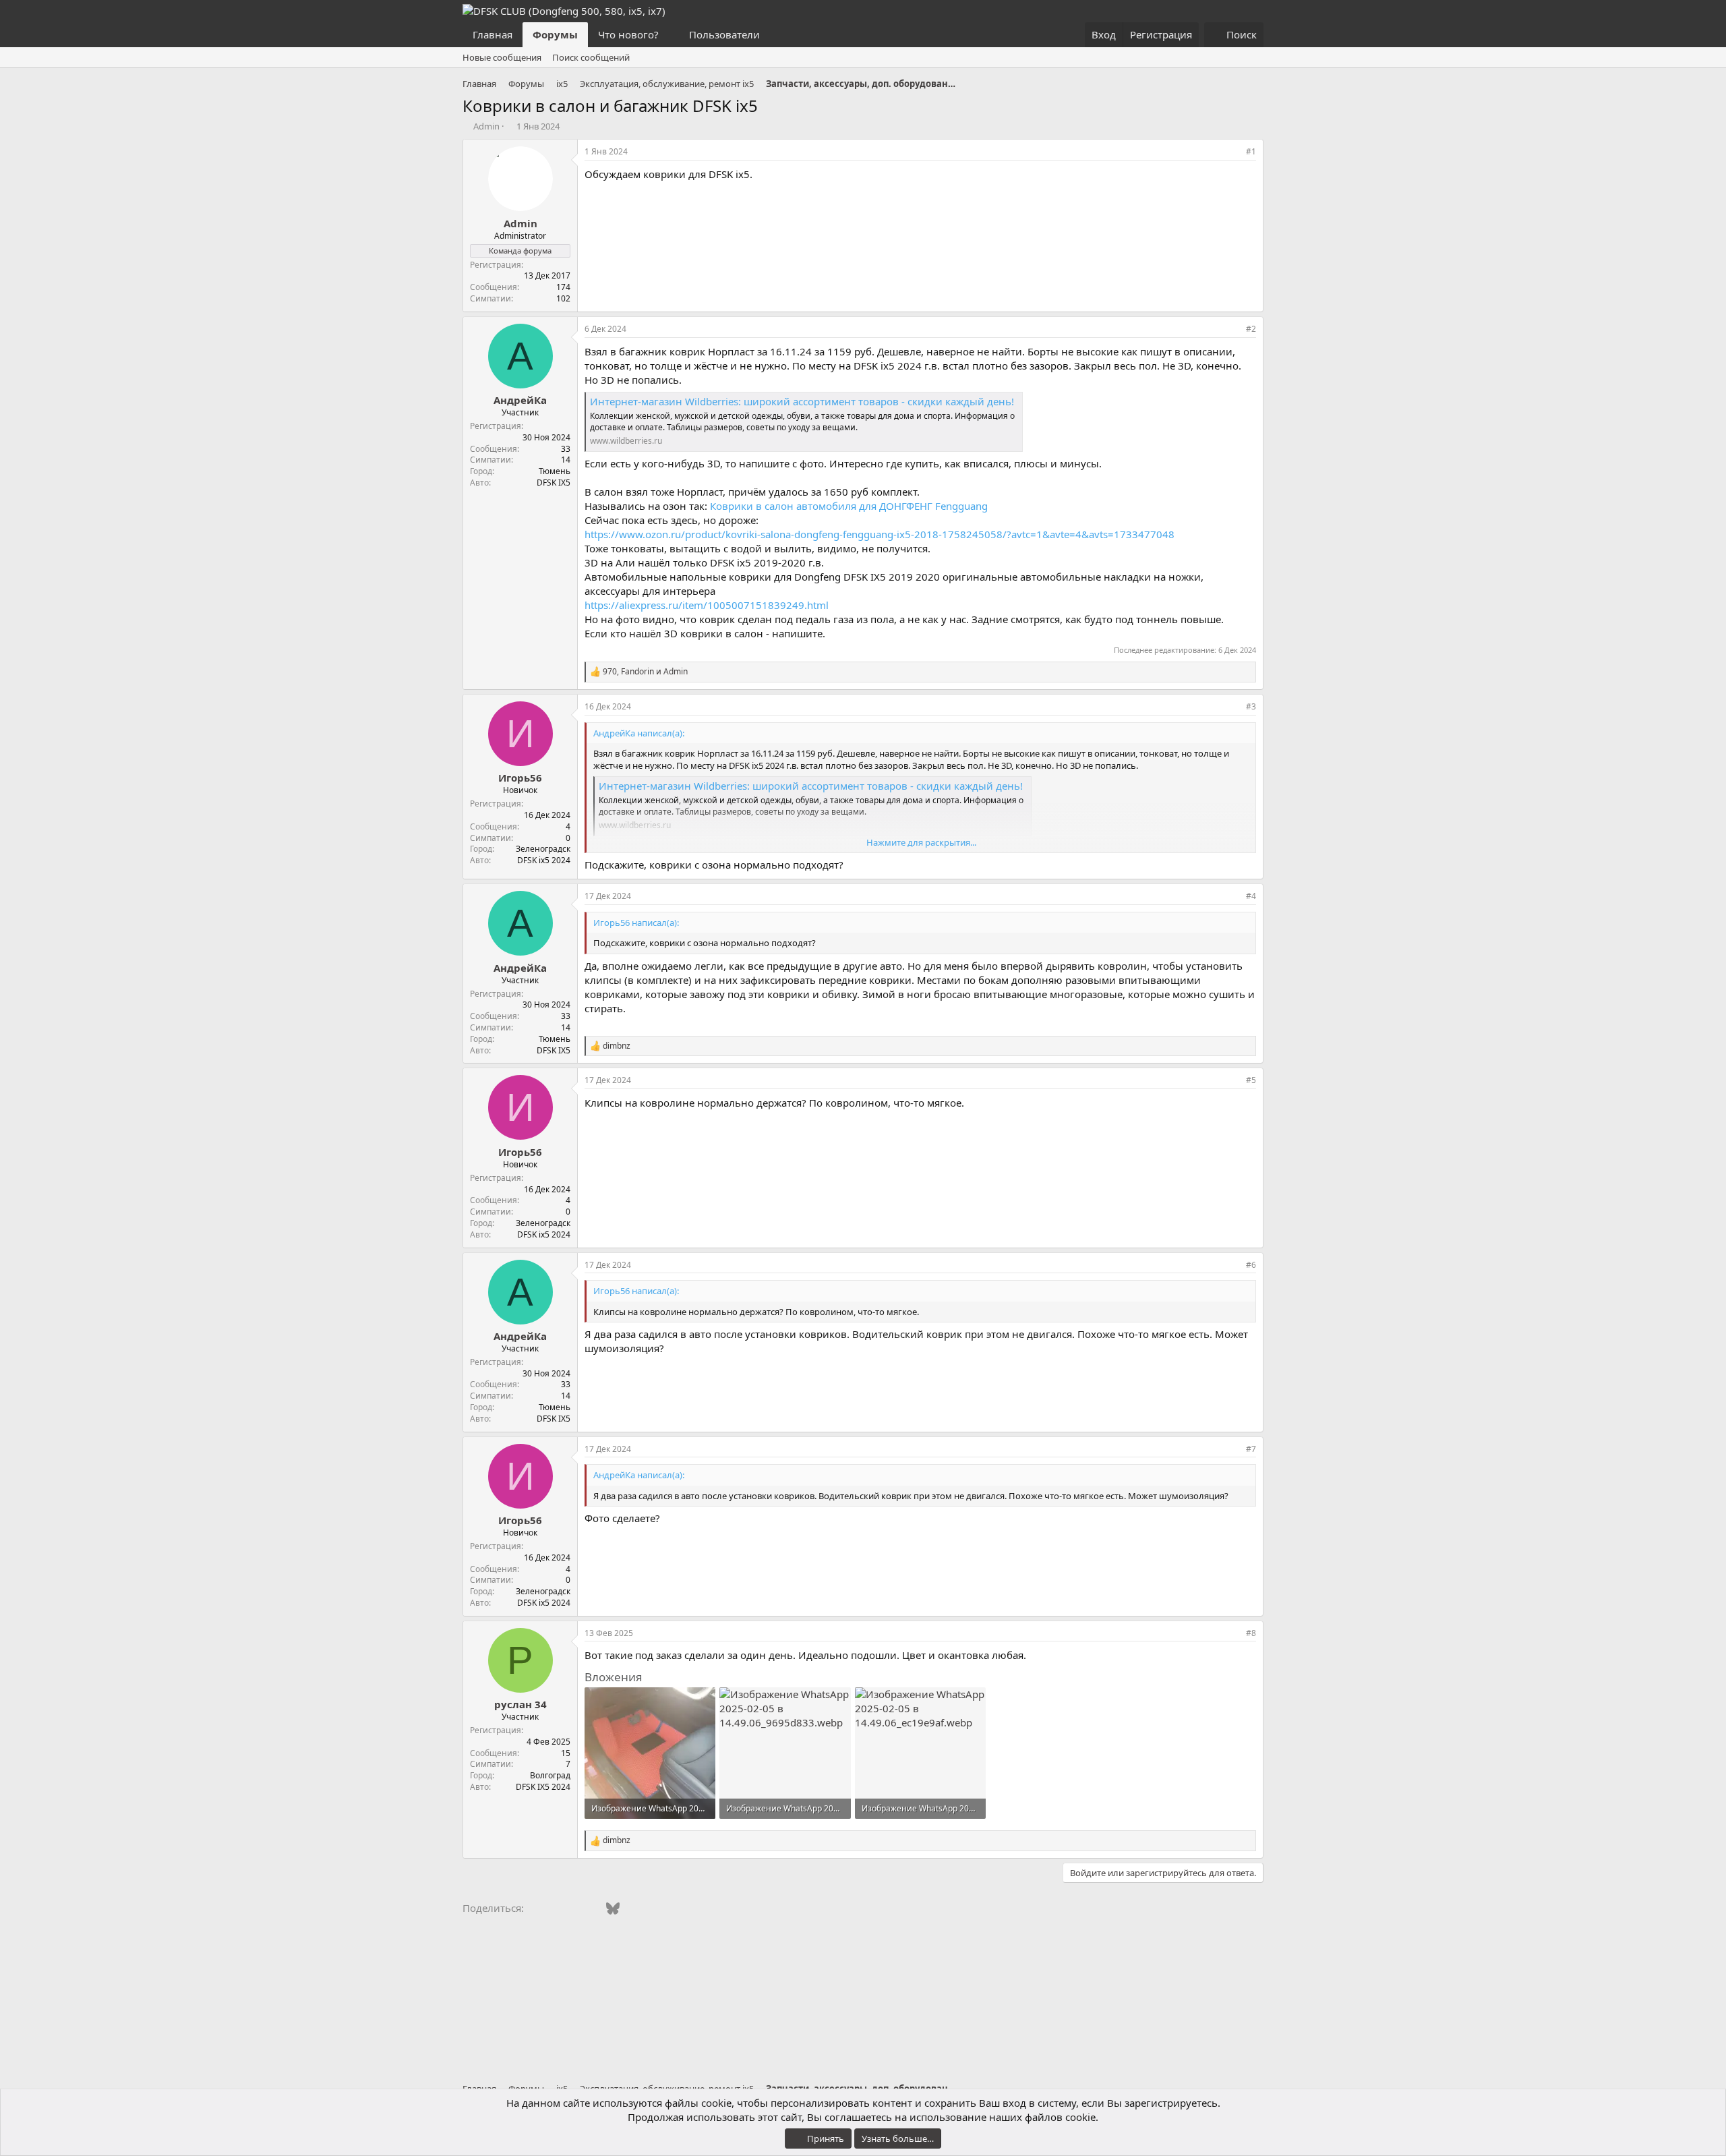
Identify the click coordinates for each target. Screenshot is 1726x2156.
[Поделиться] (1232, 152)
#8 (1251, 1633)
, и (645, 672)
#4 (1251, 896)
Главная (493, 34)
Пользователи (724, 34)
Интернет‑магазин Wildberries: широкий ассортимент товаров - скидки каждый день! (802, 401)
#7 (1251, 1449)
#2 (1251, 329)
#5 (1251, 1080)
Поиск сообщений (591, 57)
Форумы (555, 34)
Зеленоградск (543, 849)
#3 (1251, 706)
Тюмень (555, 471)
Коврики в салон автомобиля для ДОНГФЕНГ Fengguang (849, 506)
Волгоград (550, 1775)
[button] (669, 35)
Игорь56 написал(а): (636, 923)
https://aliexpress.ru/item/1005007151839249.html (707, 605)
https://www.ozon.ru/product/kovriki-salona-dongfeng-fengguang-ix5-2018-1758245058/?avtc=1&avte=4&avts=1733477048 (880, 534)
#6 (1251, 1265)
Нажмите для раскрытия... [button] (921, 842)
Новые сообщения (502, 57)
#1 (1251, 151)
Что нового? (628, 34)
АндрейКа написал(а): (639, 733)
